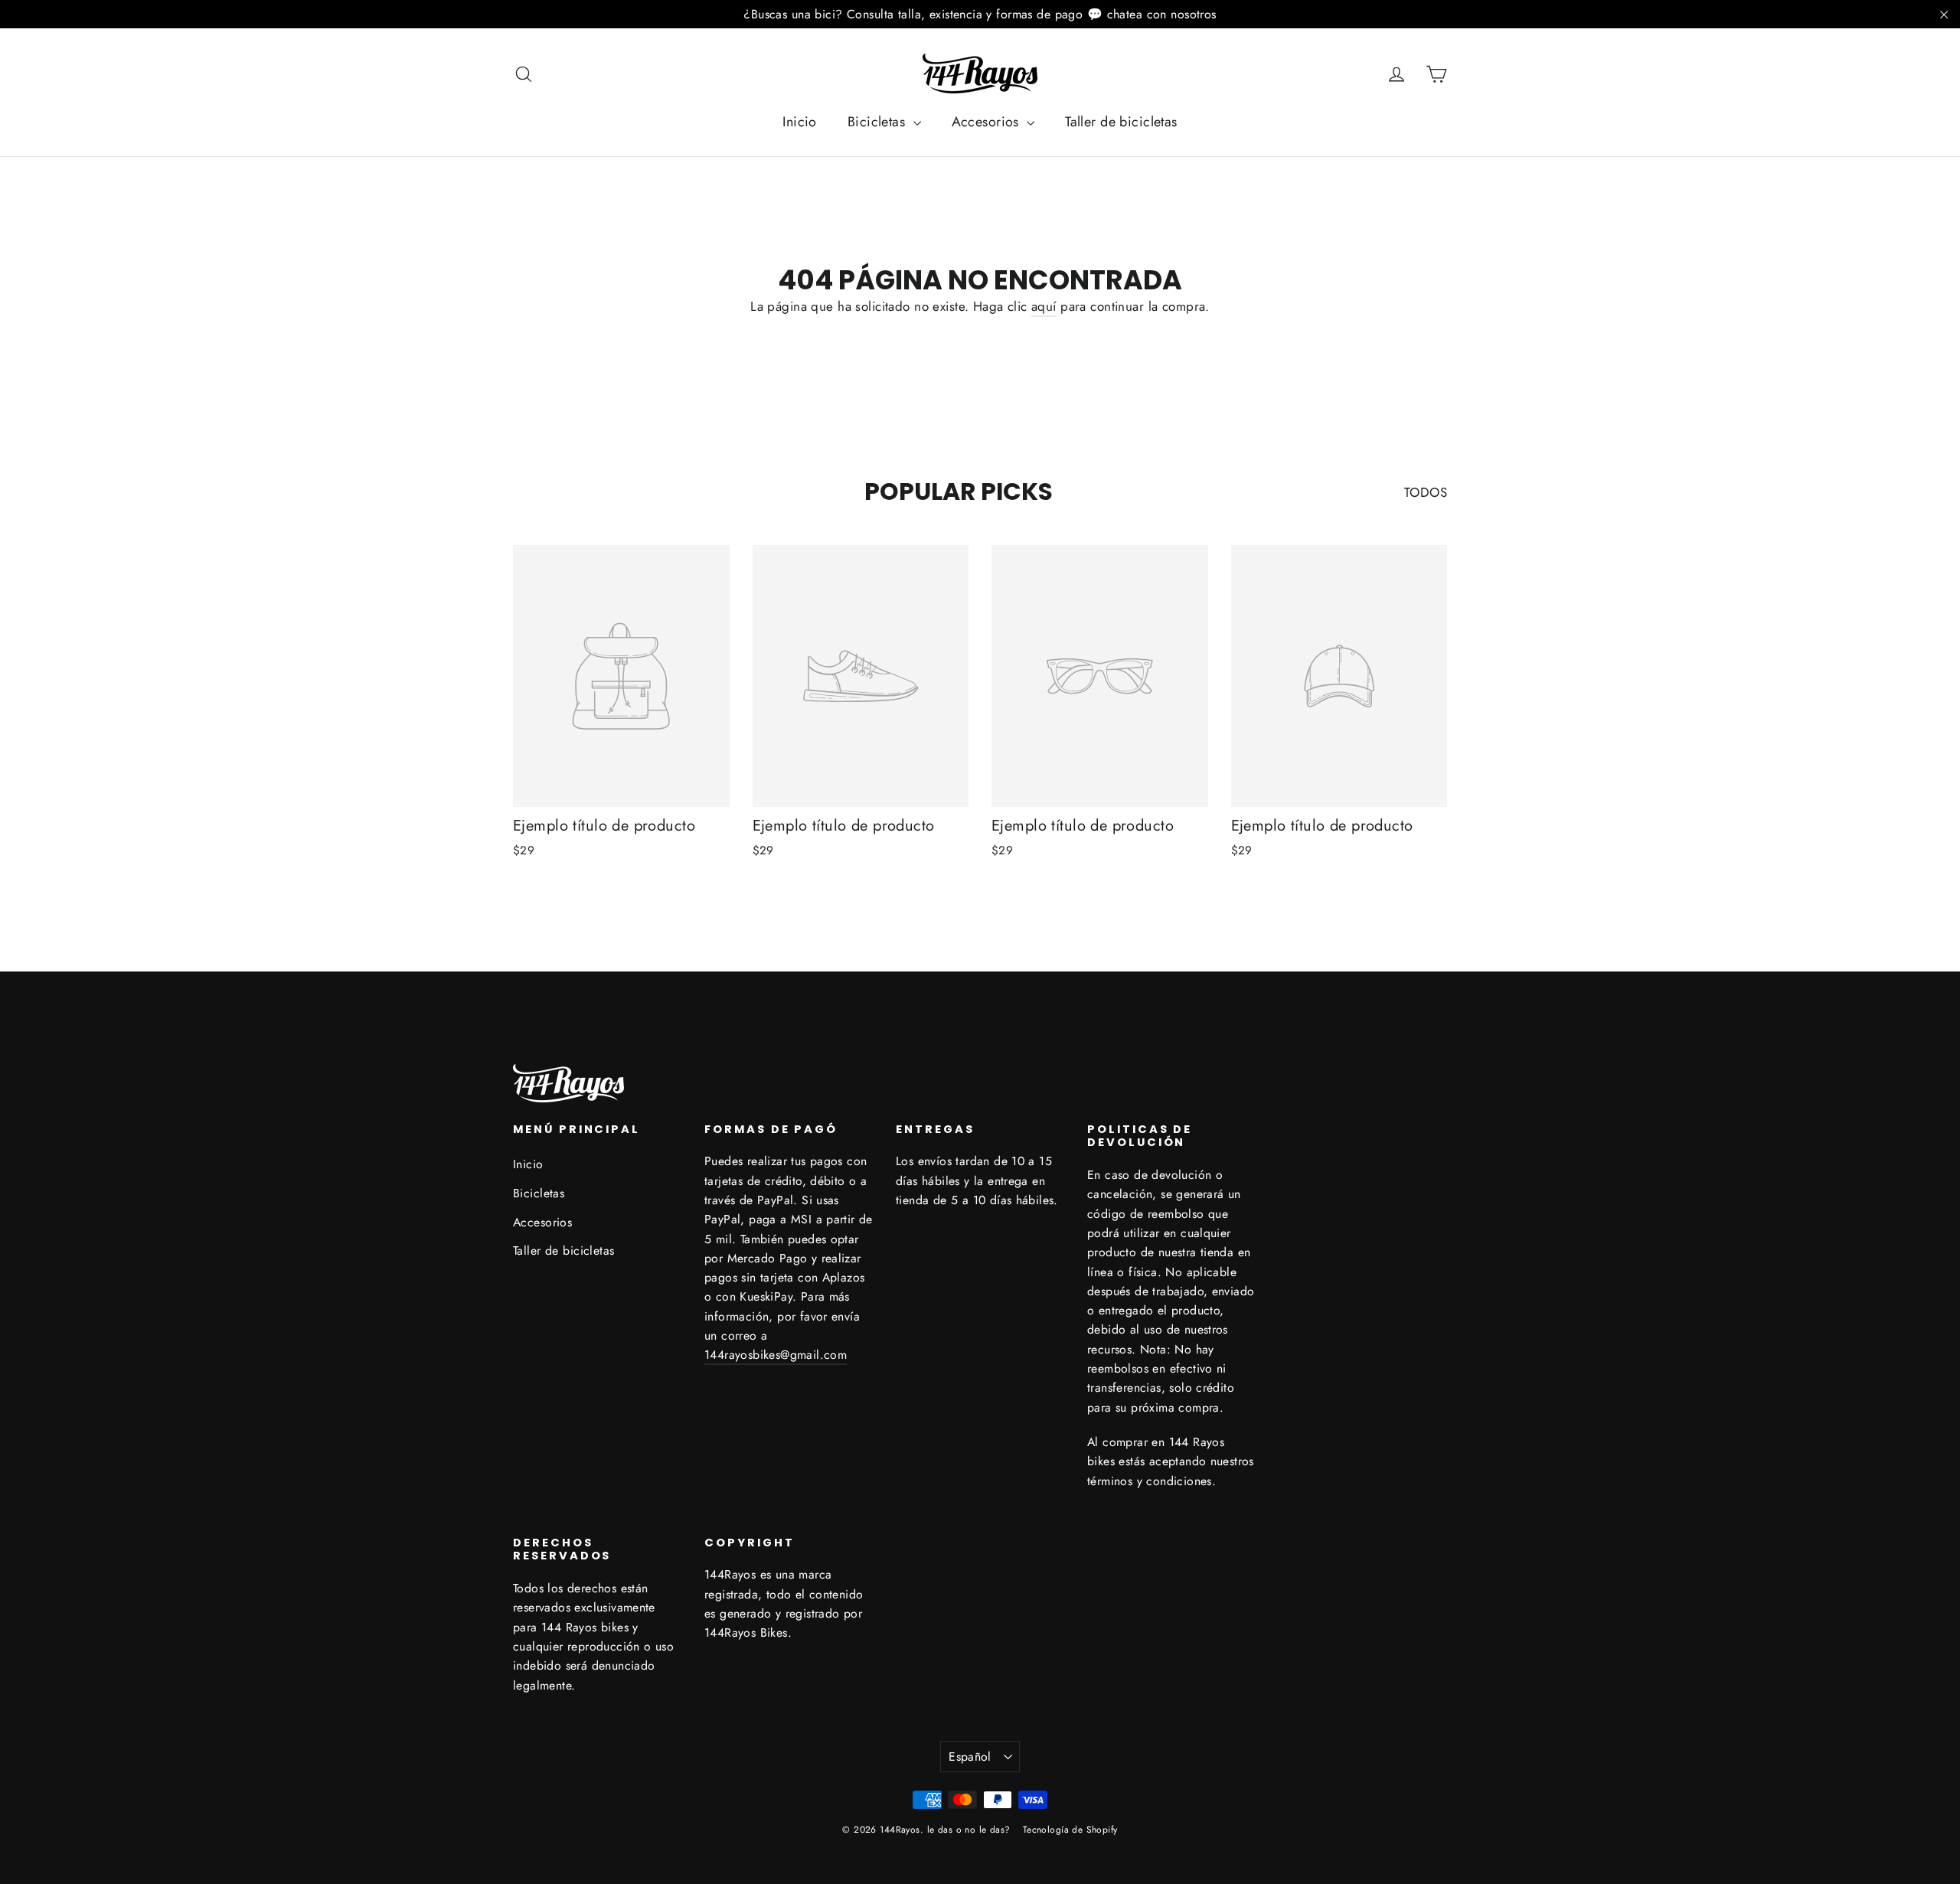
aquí (1044, 306)
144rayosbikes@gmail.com (776, 1355)
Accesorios (988, 122)
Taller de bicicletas (1121, 122)
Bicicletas (879, 122)
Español (970, 1757)
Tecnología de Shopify (1070, 1830)
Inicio (800, 122)
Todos (1426, 492)
